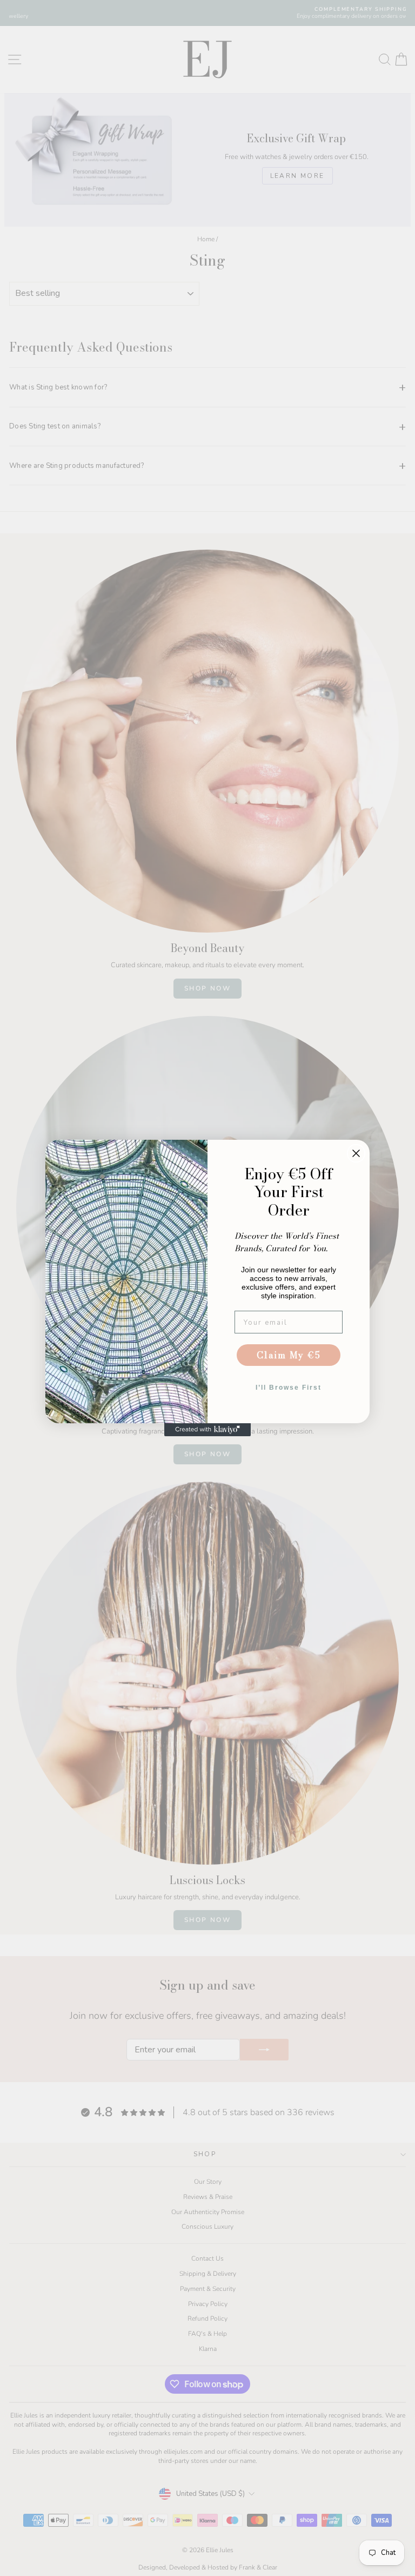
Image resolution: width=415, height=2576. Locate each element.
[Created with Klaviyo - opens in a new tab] (207, 1430)
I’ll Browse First (289, 1388)
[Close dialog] (356, 1153)
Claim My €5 (289, 1355)
